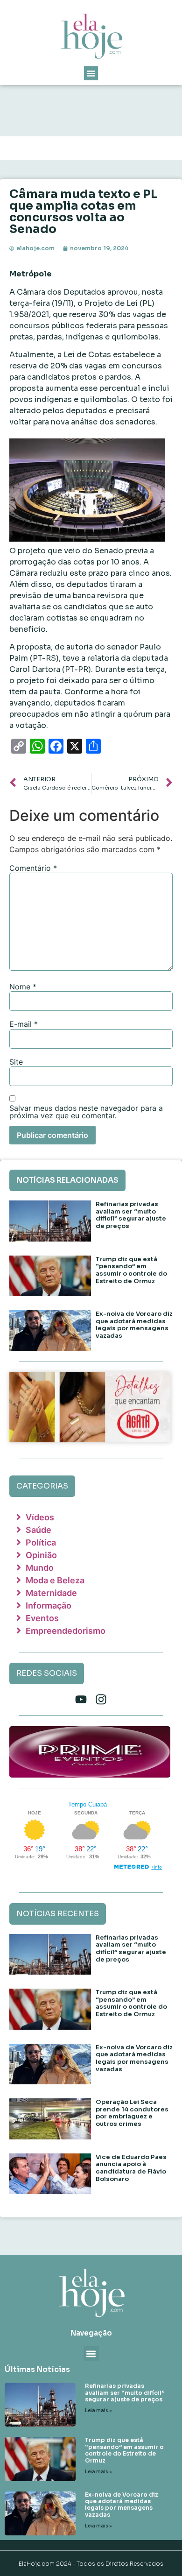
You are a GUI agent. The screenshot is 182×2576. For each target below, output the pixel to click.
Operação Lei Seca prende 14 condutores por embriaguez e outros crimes (132, 2113)
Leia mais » (98, 2410)
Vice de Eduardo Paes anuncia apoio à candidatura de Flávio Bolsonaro (131, 2168)
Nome (23, 987)
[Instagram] (101, 1699)
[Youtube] (81, 1699)
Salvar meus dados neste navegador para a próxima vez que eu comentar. (86, 1112)
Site (16, 1062)
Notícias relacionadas (67, 1180)
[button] (91, 73)
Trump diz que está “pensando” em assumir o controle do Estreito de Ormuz (131, 1270)
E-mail (24, 1024)
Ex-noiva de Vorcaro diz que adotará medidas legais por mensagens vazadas (134, 1325)
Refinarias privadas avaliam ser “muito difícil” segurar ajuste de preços (131, 1215)
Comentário (33, 868)
